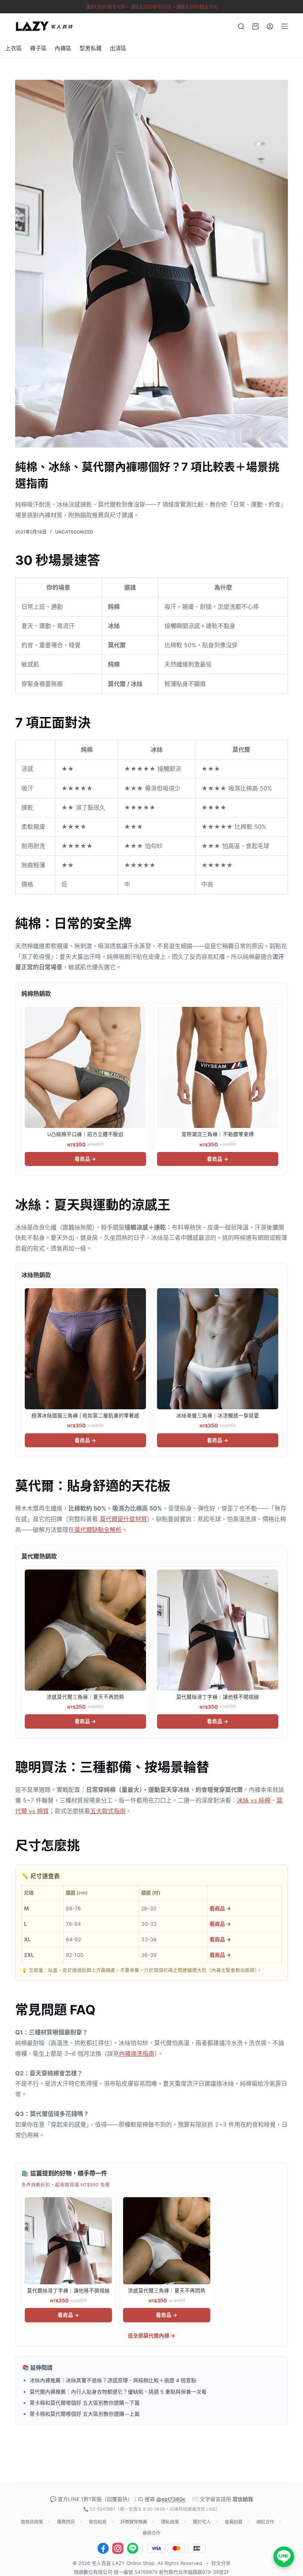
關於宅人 (202, 2522)
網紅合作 (265, 2522)
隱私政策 (170, 2522)
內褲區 (63, 48)
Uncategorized (74, 532)
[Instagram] (118, 2548)
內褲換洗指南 (137, 2054)
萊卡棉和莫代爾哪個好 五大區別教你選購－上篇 (85, 2414)
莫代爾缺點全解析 (98, 1530)
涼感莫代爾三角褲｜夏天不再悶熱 (85, 1697)
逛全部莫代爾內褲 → (151, 2335)
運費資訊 (66, 2522)
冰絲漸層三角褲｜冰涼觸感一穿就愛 (218, 1416)
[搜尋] (241, 26)
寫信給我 (243, 2499)
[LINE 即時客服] (284, 2557)
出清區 (118, 48)
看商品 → (85, 1159)
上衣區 (13, 48)
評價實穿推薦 (134, 2522)
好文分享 (221, 2563)
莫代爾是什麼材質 (123, 1519)
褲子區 (38, 48)
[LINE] (133, 2548)
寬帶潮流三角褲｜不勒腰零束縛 (218, 1134)
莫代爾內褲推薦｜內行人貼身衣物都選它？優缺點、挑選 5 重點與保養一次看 (118, 2392)
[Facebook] (103, 2548)
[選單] (285, 26)
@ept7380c (171, 2499)
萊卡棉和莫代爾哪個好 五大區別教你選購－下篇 (85, 2403)
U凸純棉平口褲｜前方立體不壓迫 (85, 1134)
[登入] (270, 26)
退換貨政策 (32, 2522)
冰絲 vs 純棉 (254, 1800)
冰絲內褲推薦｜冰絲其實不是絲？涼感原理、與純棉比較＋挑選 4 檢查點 (113, 2380)
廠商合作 (151, 2533)
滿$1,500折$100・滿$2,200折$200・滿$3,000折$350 (152, 6)
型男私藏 (91, 48)
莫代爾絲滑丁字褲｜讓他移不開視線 (218, 1697)
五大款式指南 (108, 1811)
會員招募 (234, 2522)
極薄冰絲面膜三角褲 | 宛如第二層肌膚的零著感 (85, 1416)
